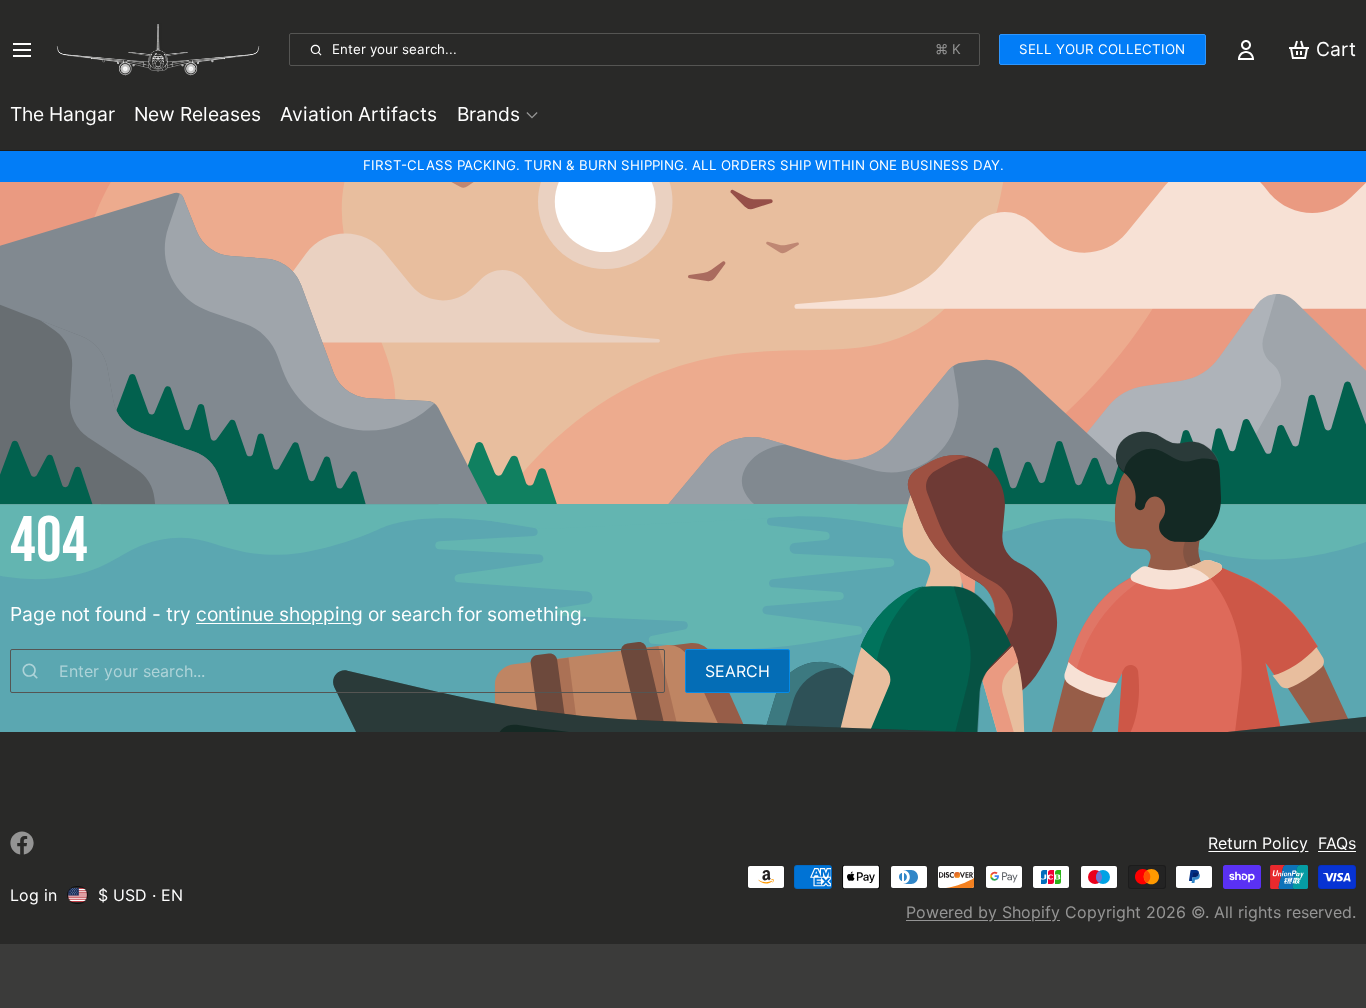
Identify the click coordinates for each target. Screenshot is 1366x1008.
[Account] (1246, 50)
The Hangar (62, 114)
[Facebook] (22, 843)
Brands (488, 114)
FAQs (1337, 843)
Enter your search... (646, 49)
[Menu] (28, 50)
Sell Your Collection (1102, 49)
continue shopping (279, 614)
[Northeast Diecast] (167, 50)
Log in (33, 895)
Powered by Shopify (983, 912)
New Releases (197, 114)
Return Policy (1258, 843)
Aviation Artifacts (358, 114)
